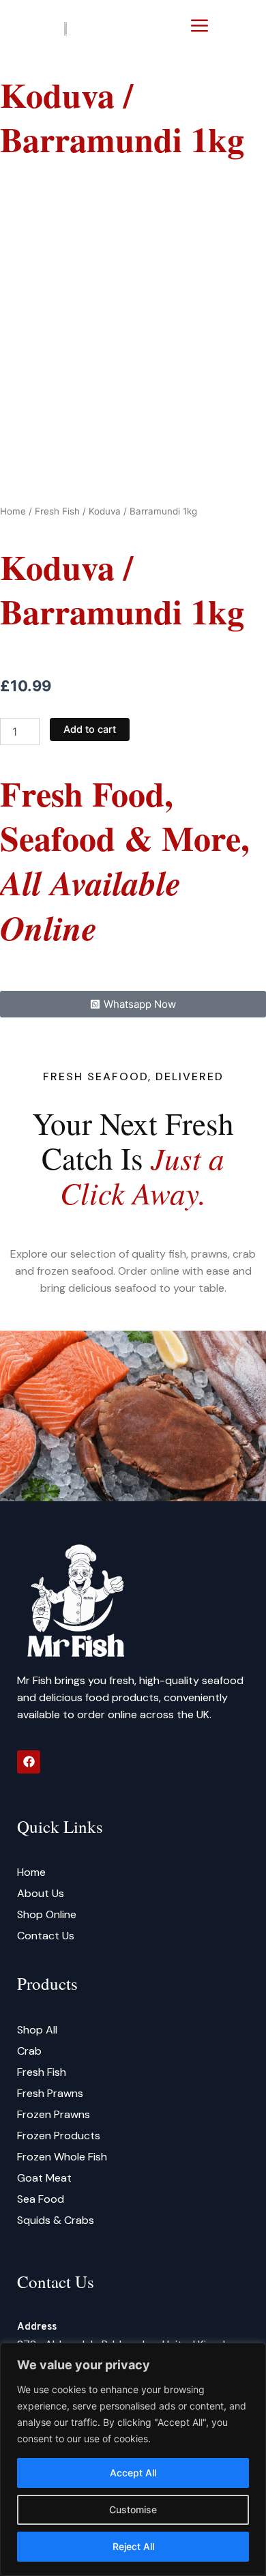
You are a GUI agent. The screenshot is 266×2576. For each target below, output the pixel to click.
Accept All (133, 2473)
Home (13, 511)
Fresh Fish (57, 511)
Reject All (133, 2546)
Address (37, 2327)
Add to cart (90, 729)
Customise (133, 2509)
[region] (133, 2459)
